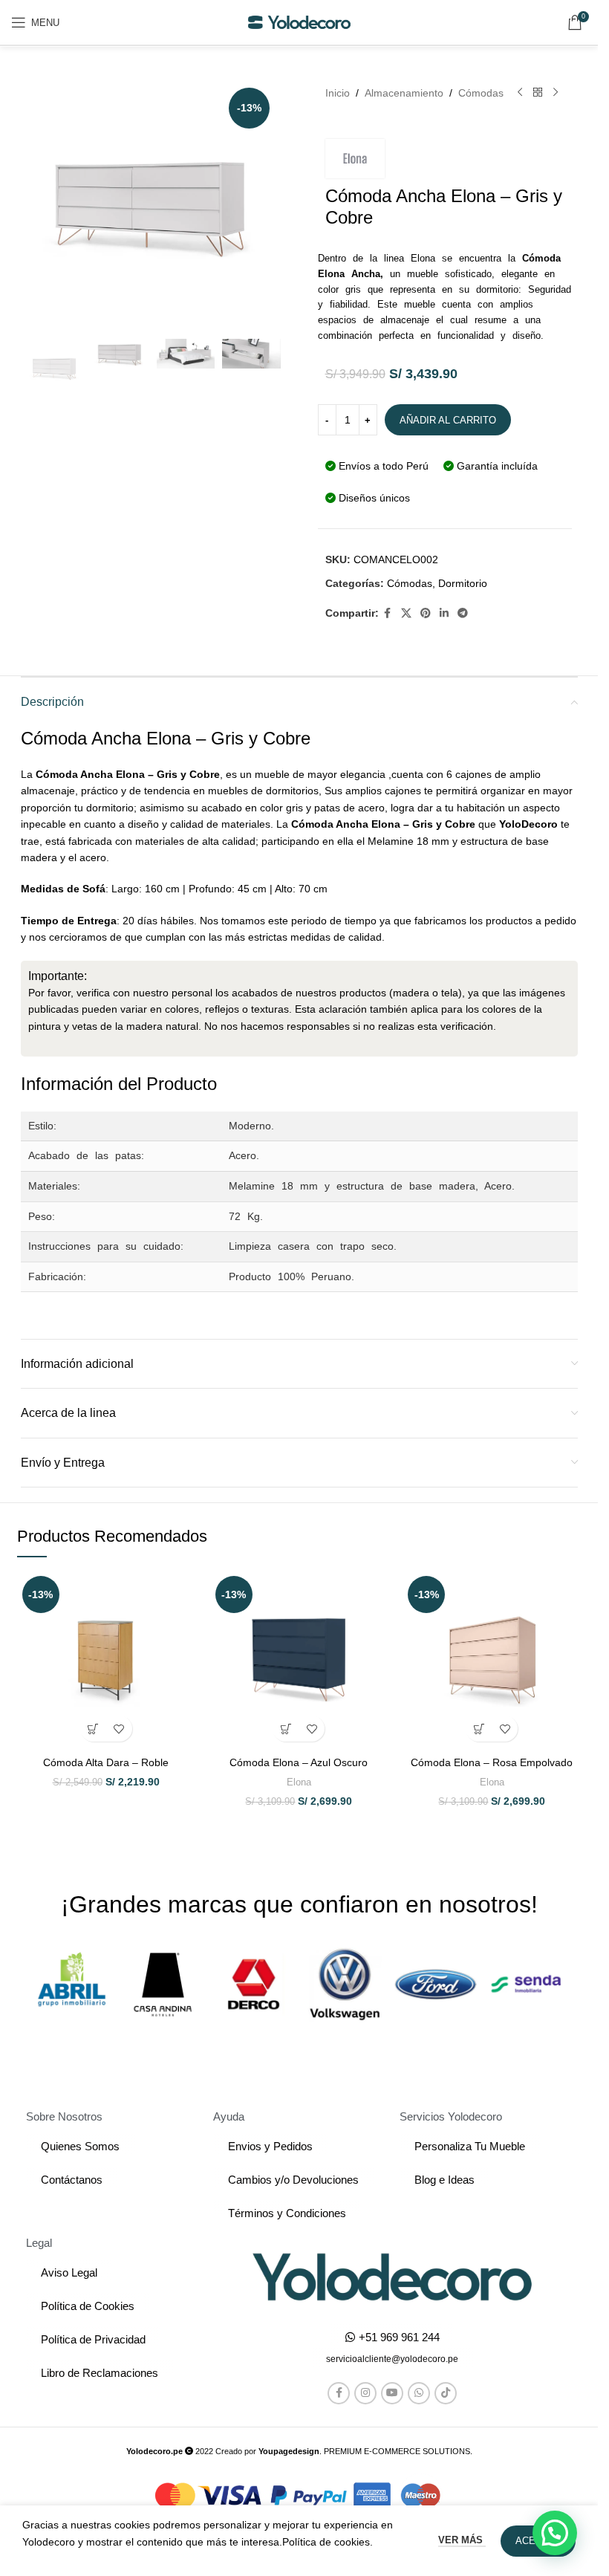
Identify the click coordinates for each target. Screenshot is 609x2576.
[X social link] (406, 613)
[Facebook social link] (388, 613)
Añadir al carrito (448, 420)
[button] (93, 1729)
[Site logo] (299, 22)
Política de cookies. (328, 2542)
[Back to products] (538, 93)
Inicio (338, 93)
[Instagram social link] (365, 2393)
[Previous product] (520, 93)
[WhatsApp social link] (419, 2393)
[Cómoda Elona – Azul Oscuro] (299, 1660)
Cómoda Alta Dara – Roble (106, 1762)
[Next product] (556, 93)
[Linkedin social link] (444, 613)
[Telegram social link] (463, 613)
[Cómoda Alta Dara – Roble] (106, 1660)
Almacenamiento (404, 93)
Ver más (462, 2540)
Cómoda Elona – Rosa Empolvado (492, 1762)
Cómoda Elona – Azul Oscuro (299, 1762)
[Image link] (392, 2276)
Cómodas (481, 93)
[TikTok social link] (446, 2393)
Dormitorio (463, 583)
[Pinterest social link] (426, 613)
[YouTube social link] (392, 2393)
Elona (299, 1782)
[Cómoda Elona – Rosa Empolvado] (492, 1660)
